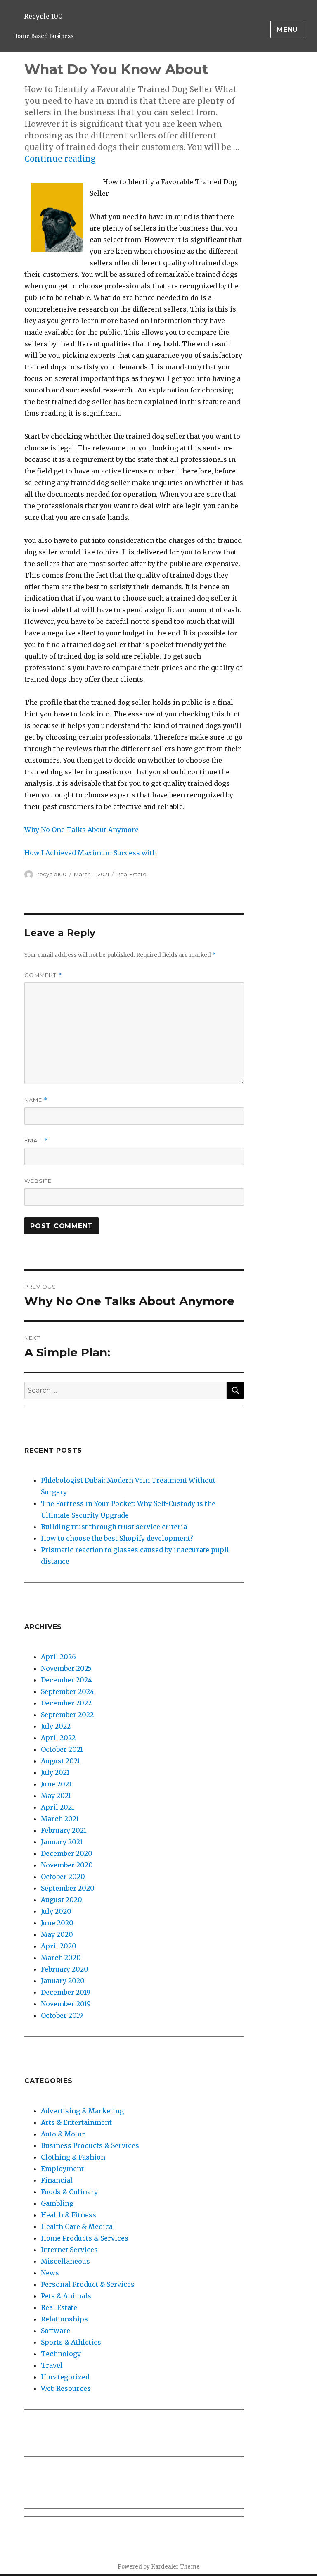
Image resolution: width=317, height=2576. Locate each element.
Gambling (57, 2203)
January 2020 (63, 1981)
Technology (61, 2354)
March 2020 (61, 1958)
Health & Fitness (69, 2215)
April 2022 (58, 1738)
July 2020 (56, 1911)
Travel (52, 2365)
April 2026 (58, 1657)
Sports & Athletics (71, 2342)
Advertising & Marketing (82, 2111)
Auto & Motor (63, 2134)
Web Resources (66, 2388)
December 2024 (66, 1680)
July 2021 (55, 1772)
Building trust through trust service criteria (114, 1527)
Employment (62, 2169)
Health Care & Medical (78, 2226)
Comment (43, 975)
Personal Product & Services (88, 2284)
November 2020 (67, 1865)
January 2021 (62, 1842)
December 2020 (67, 1853)
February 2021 (64, 1830)
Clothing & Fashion (73, 2157)
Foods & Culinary (69, 2192)
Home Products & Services (85, 2238)
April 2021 (58, 1807)
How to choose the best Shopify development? (117, 1538)
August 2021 (60, 1761)
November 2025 (66, 1668)
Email (36, 1141)
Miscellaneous (65, 2261)
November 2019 (66, 2004)
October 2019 (62, 2015)
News (50, 2273)
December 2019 (66, 1992)
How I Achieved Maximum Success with (91, 853)
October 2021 (62, 1749)
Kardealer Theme (175, 2567)
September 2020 (68, 1888)
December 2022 (66, 1703)
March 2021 (60, 1819)
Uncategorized (65, 2377)
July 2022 (56, 1726)
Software (56, 2331)
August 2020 (62, 1900)
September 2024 (67, 1691)
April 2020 (59, 1946)
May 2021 (56, 1796)
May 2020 (57, 1934)
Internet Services (69, 2250)
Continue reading (60, 159)
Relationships (64, 2319)
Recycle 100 (43, 16)
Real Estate (131, 874)
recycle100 (52, 874)
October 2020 (63, 1877)
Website (38, 1181)
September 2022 (67, 1715)
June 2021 (56, 1784)
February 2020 (65, 1969)
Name (36, 1100)
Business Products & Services (90, 2145)
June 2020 (57, 1923)
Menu (287, 30)
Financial (57, 2180)
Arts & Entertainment (76, 2122)
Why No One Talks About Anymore (82, 830)
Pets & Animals (66, 2296)
